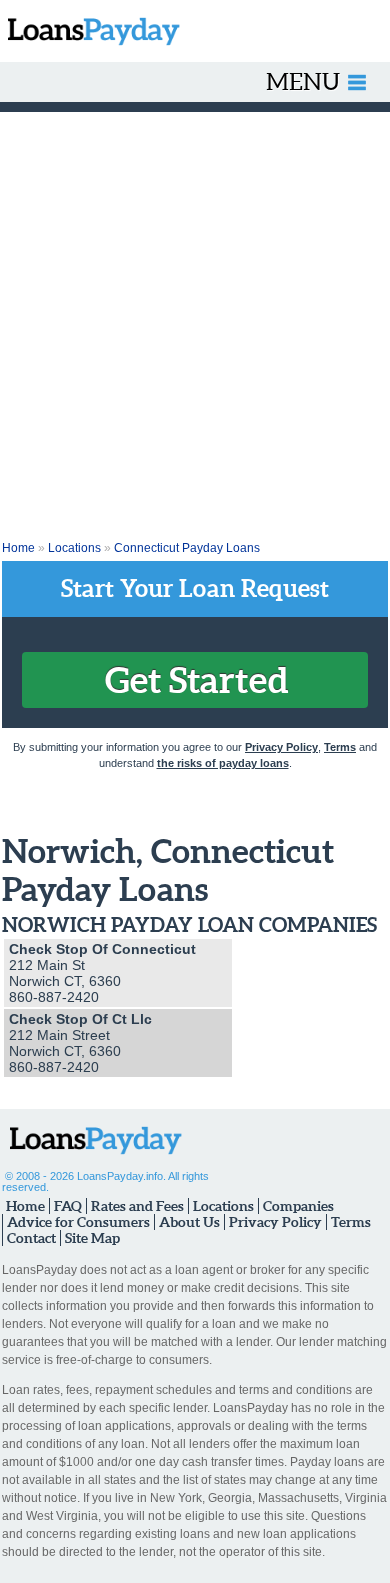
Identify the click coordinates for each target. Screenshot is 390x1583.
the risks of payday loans (223, 763)
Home (18, 548)
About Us (189, 1222)
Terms (340, 747)
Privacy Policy (281, 747)
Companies (298, 1206)
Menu (303, 81)
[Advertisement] (195, 317)
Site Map (92, 1238)
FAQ (68, 1206)
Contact (31, 1238)
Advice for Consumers (78, 1222)
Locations (74, 548)
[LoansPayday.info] (90, 31)
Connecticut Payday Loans (187, 548)
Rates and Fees (137, 1206)
